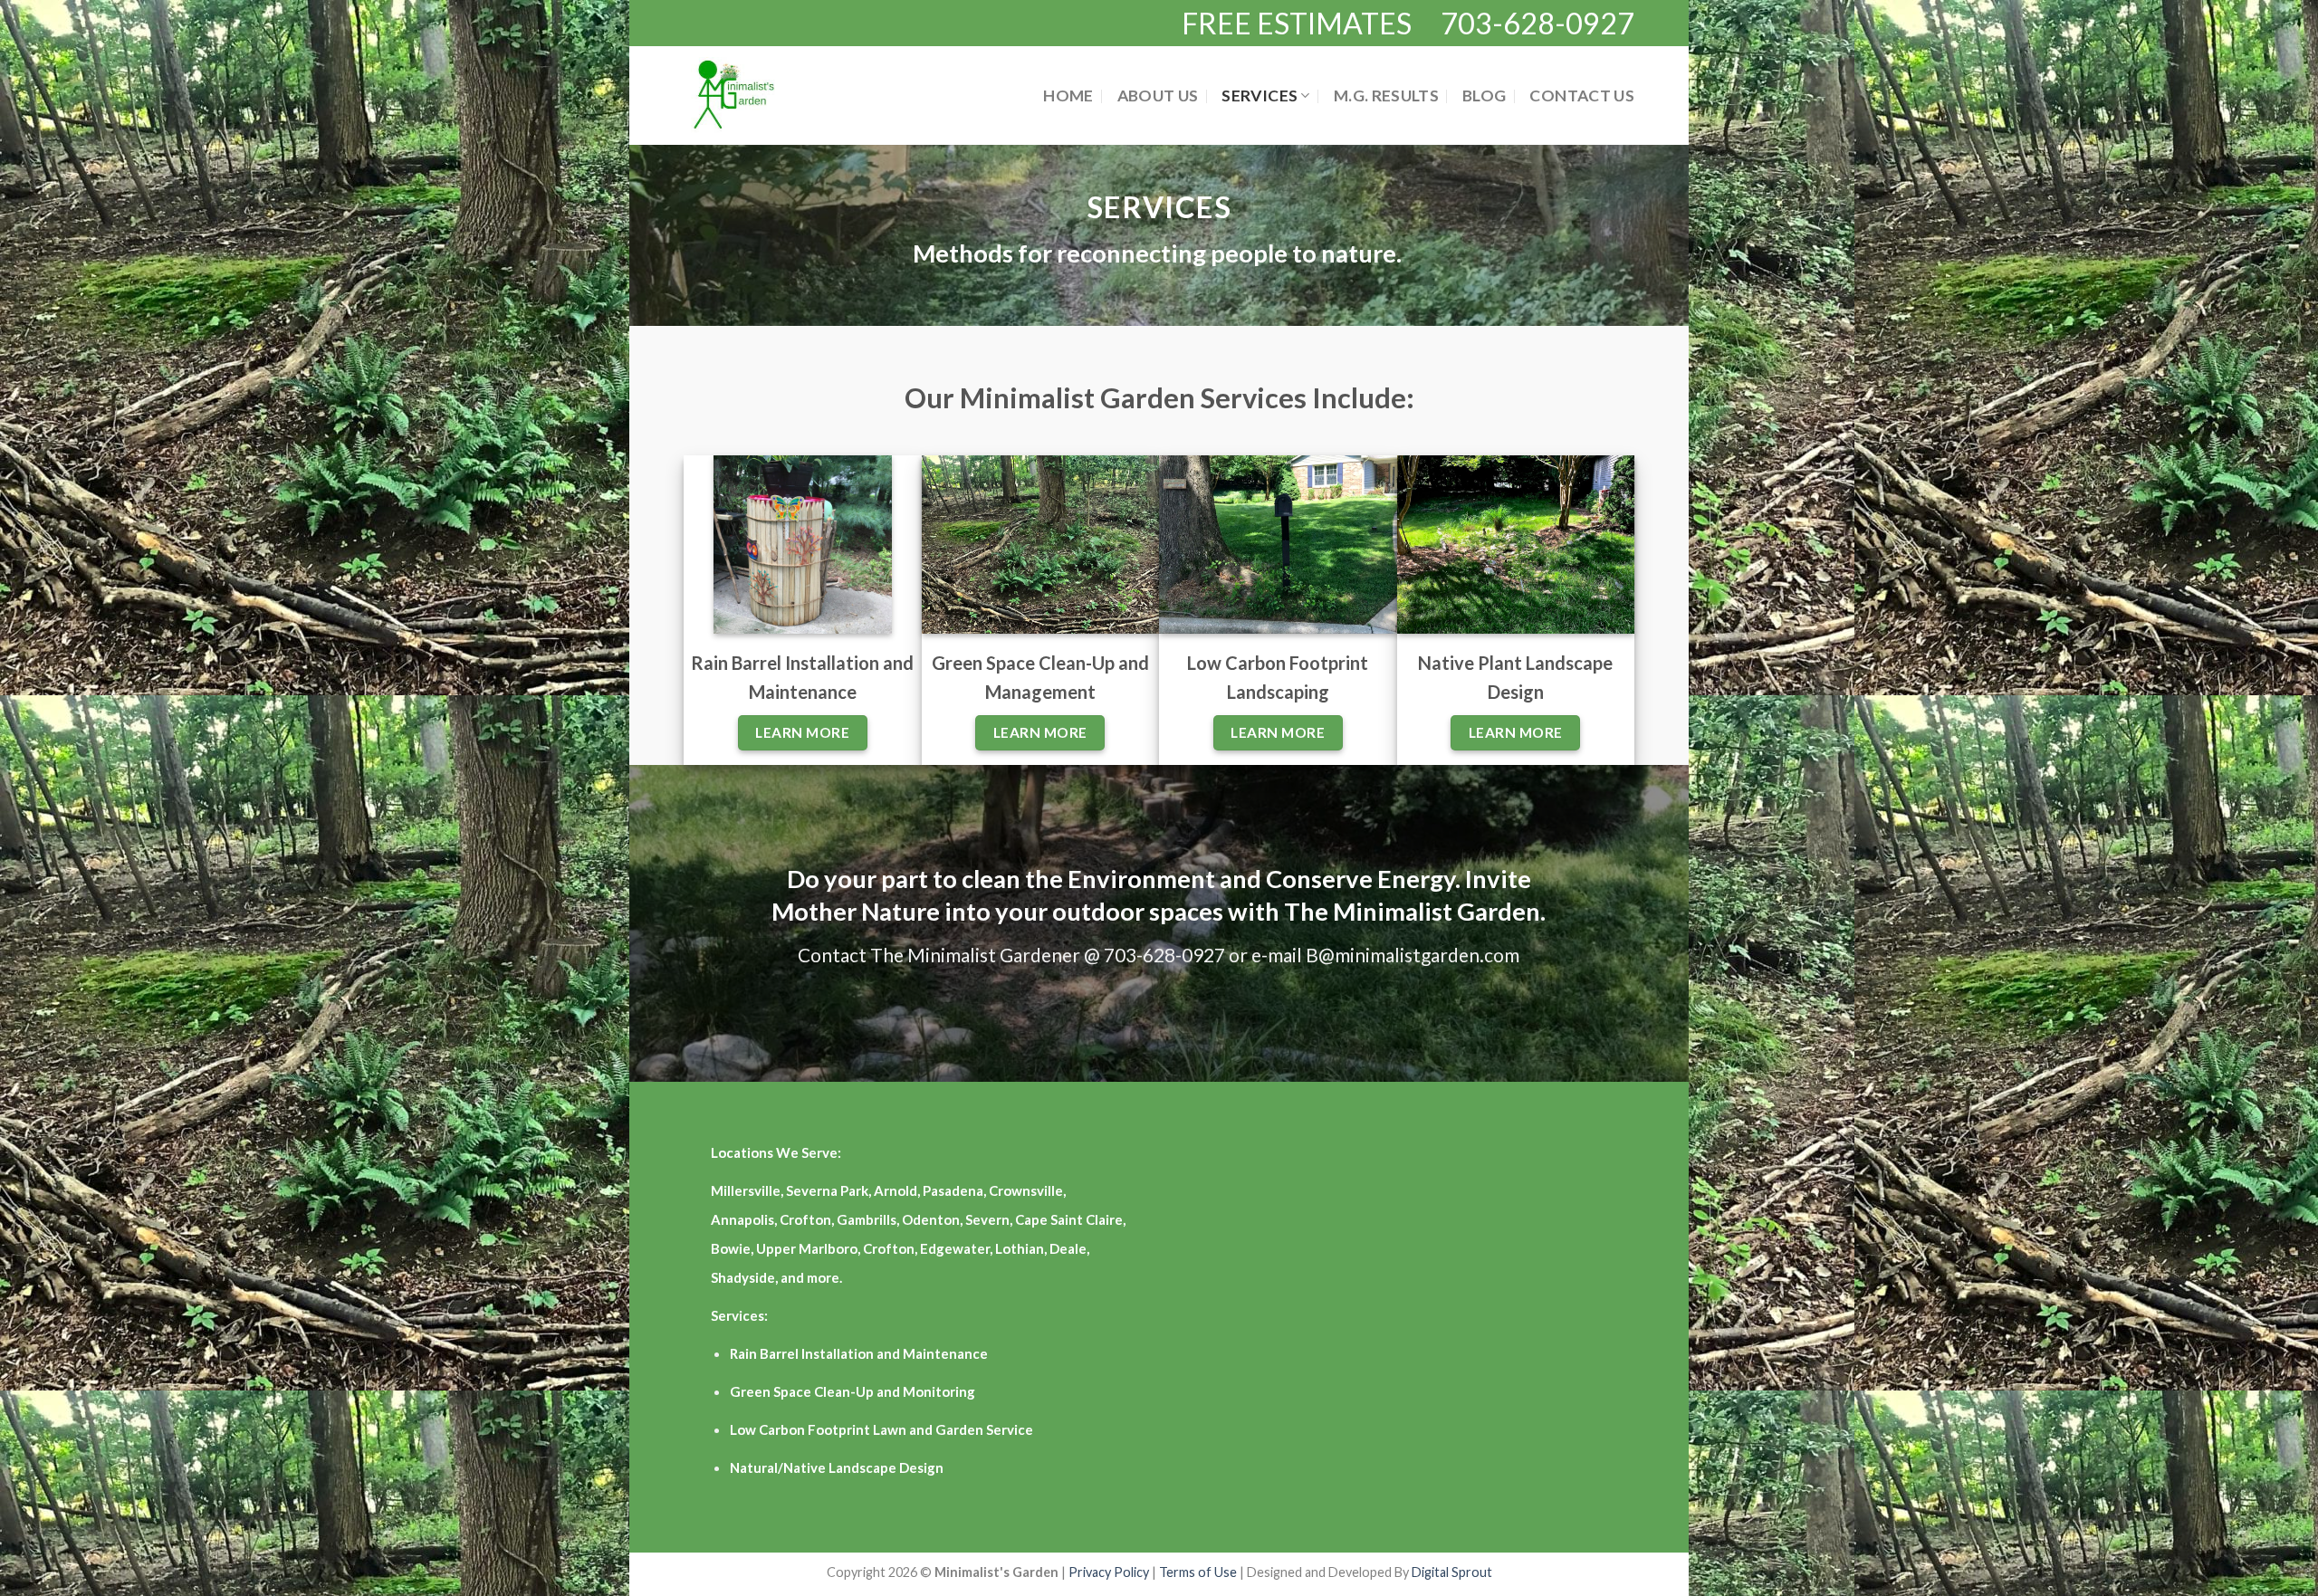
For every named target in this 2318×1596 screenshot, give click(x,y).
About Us (1158, 96)
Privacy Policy (1110, 1572)
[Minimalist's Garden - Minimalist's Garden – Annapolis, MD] (755, 96)
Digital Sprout (1452, 1572)
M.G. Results (1386, 96)
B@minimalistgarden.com (1413, 955)
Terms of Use (1198, 1572)
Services (1260, 96)
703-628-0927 (1537, 23)
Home (1068, 96)
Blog (1484, 96)
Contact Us (1582, 96)
